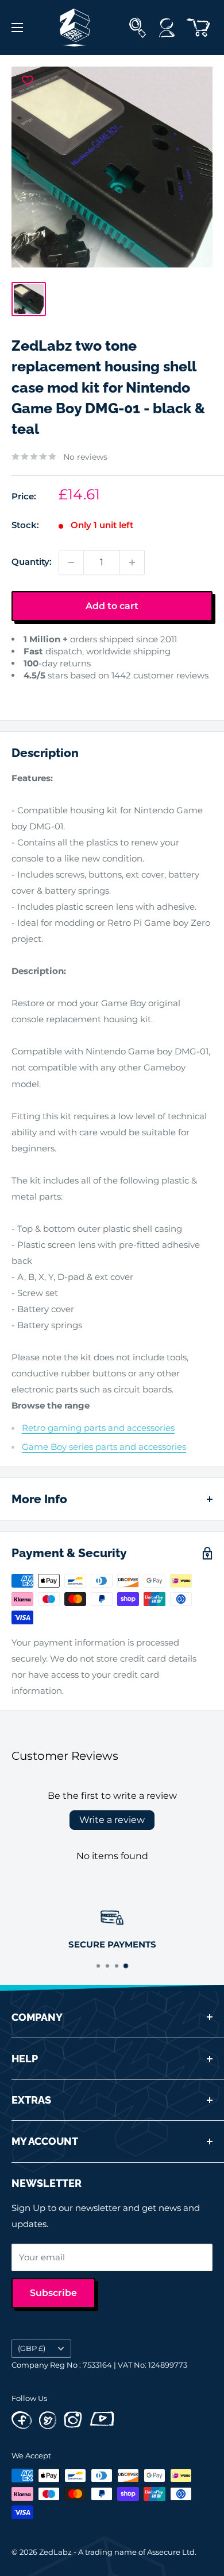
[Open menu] (17, 28)
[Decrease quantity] (71, 562)
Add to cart (112, 606)
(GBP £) (32, 2348)
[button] (22, 693)
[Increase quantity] (132, 562)
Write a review (112, 1820)
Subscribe (53, 2293)
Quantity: (32, 562)
